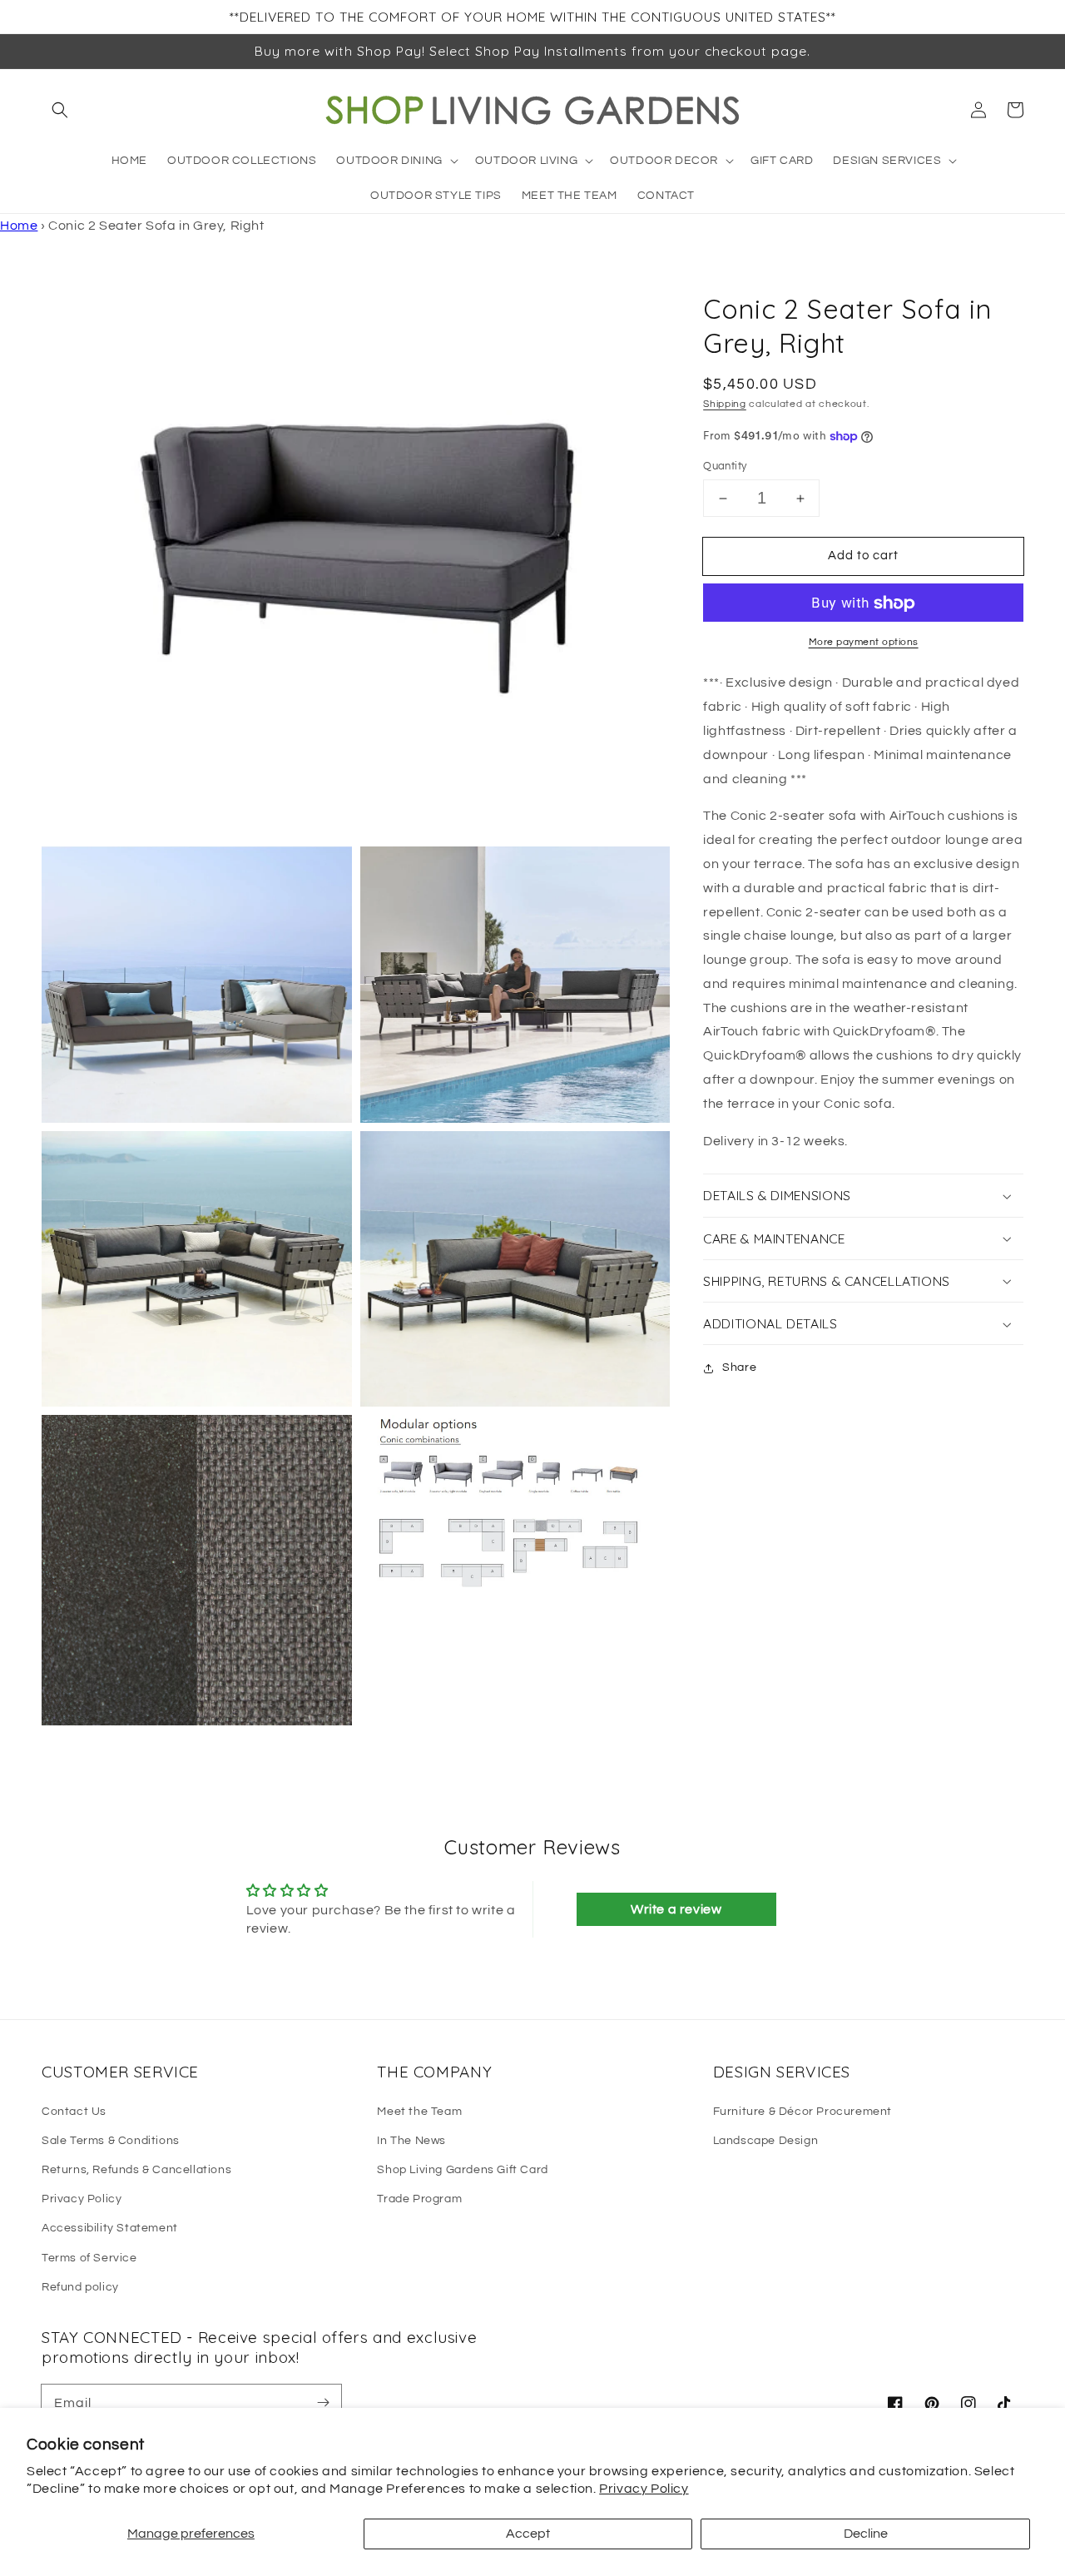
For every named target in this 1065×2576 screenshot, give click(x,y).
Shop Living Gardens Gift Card (462, 2170)
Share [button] (739, 1368)
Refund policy (80, 2287)
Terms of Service (89, 2258)
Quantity (725, 466)
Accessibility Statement (110, 2228)
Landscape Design (766, 2141)
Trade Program (419, 2199)
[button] (60, 110)
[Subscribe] (323, 2403)
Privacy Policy (644, 2489)
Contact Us (74, 2112)
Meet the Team (419, 2112)
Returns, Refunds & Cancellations (136, 2170)
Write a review (676, 1909)
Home (19, 226)
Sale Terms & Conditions (111, 2141)
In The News (411, 2141)
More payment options (864, 643)
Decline (866, 2534)
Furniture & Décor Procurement (802, 2112)
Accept (528, 2534)
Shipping (725, 404)
